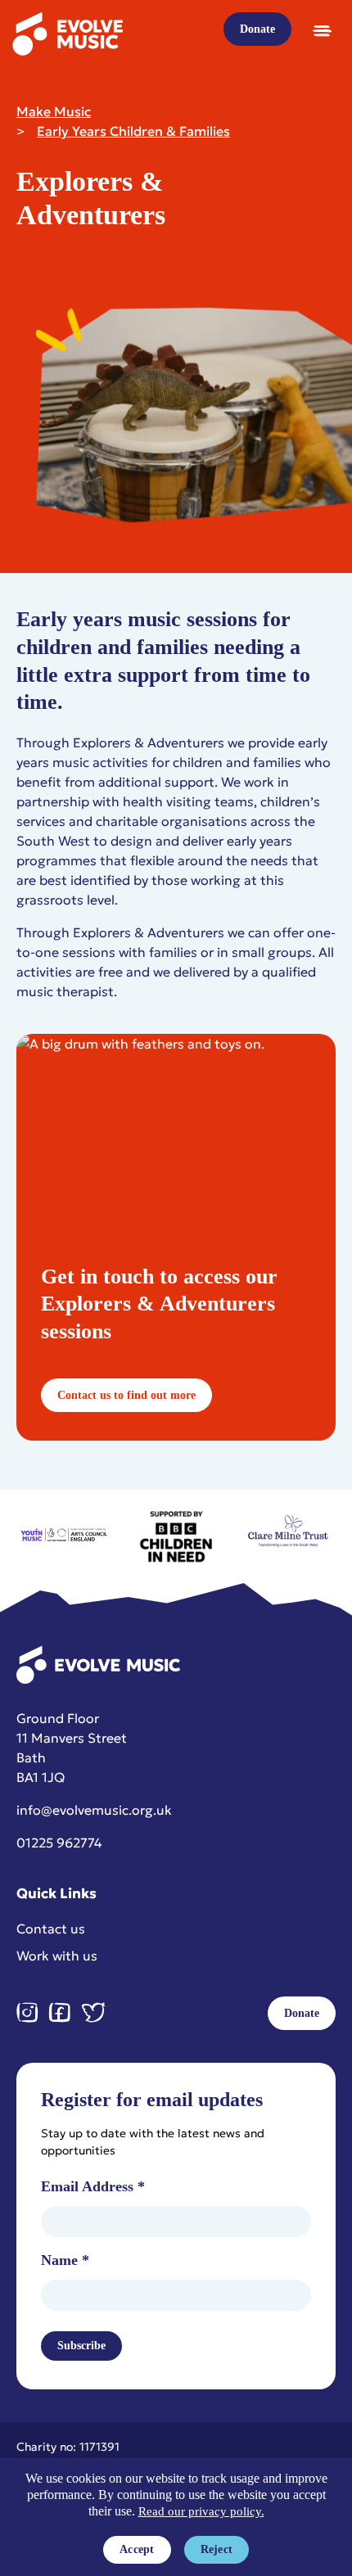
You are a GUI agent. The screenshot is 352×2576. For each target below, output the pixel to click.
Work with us (57, 1956)
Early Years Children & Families (133, 131)
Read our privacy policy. (201, 2511)
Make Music (54, 111)
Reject (217, 2549)
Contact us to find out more (126, 1395)
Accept (137, 2549)
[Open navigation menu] (322, 30)
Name (65, 2260)
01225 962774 (59, 1843)
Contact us (51, 1929)
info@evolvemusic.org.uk (94, 1810)
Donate (257, 29)
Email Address (93, 2186)
